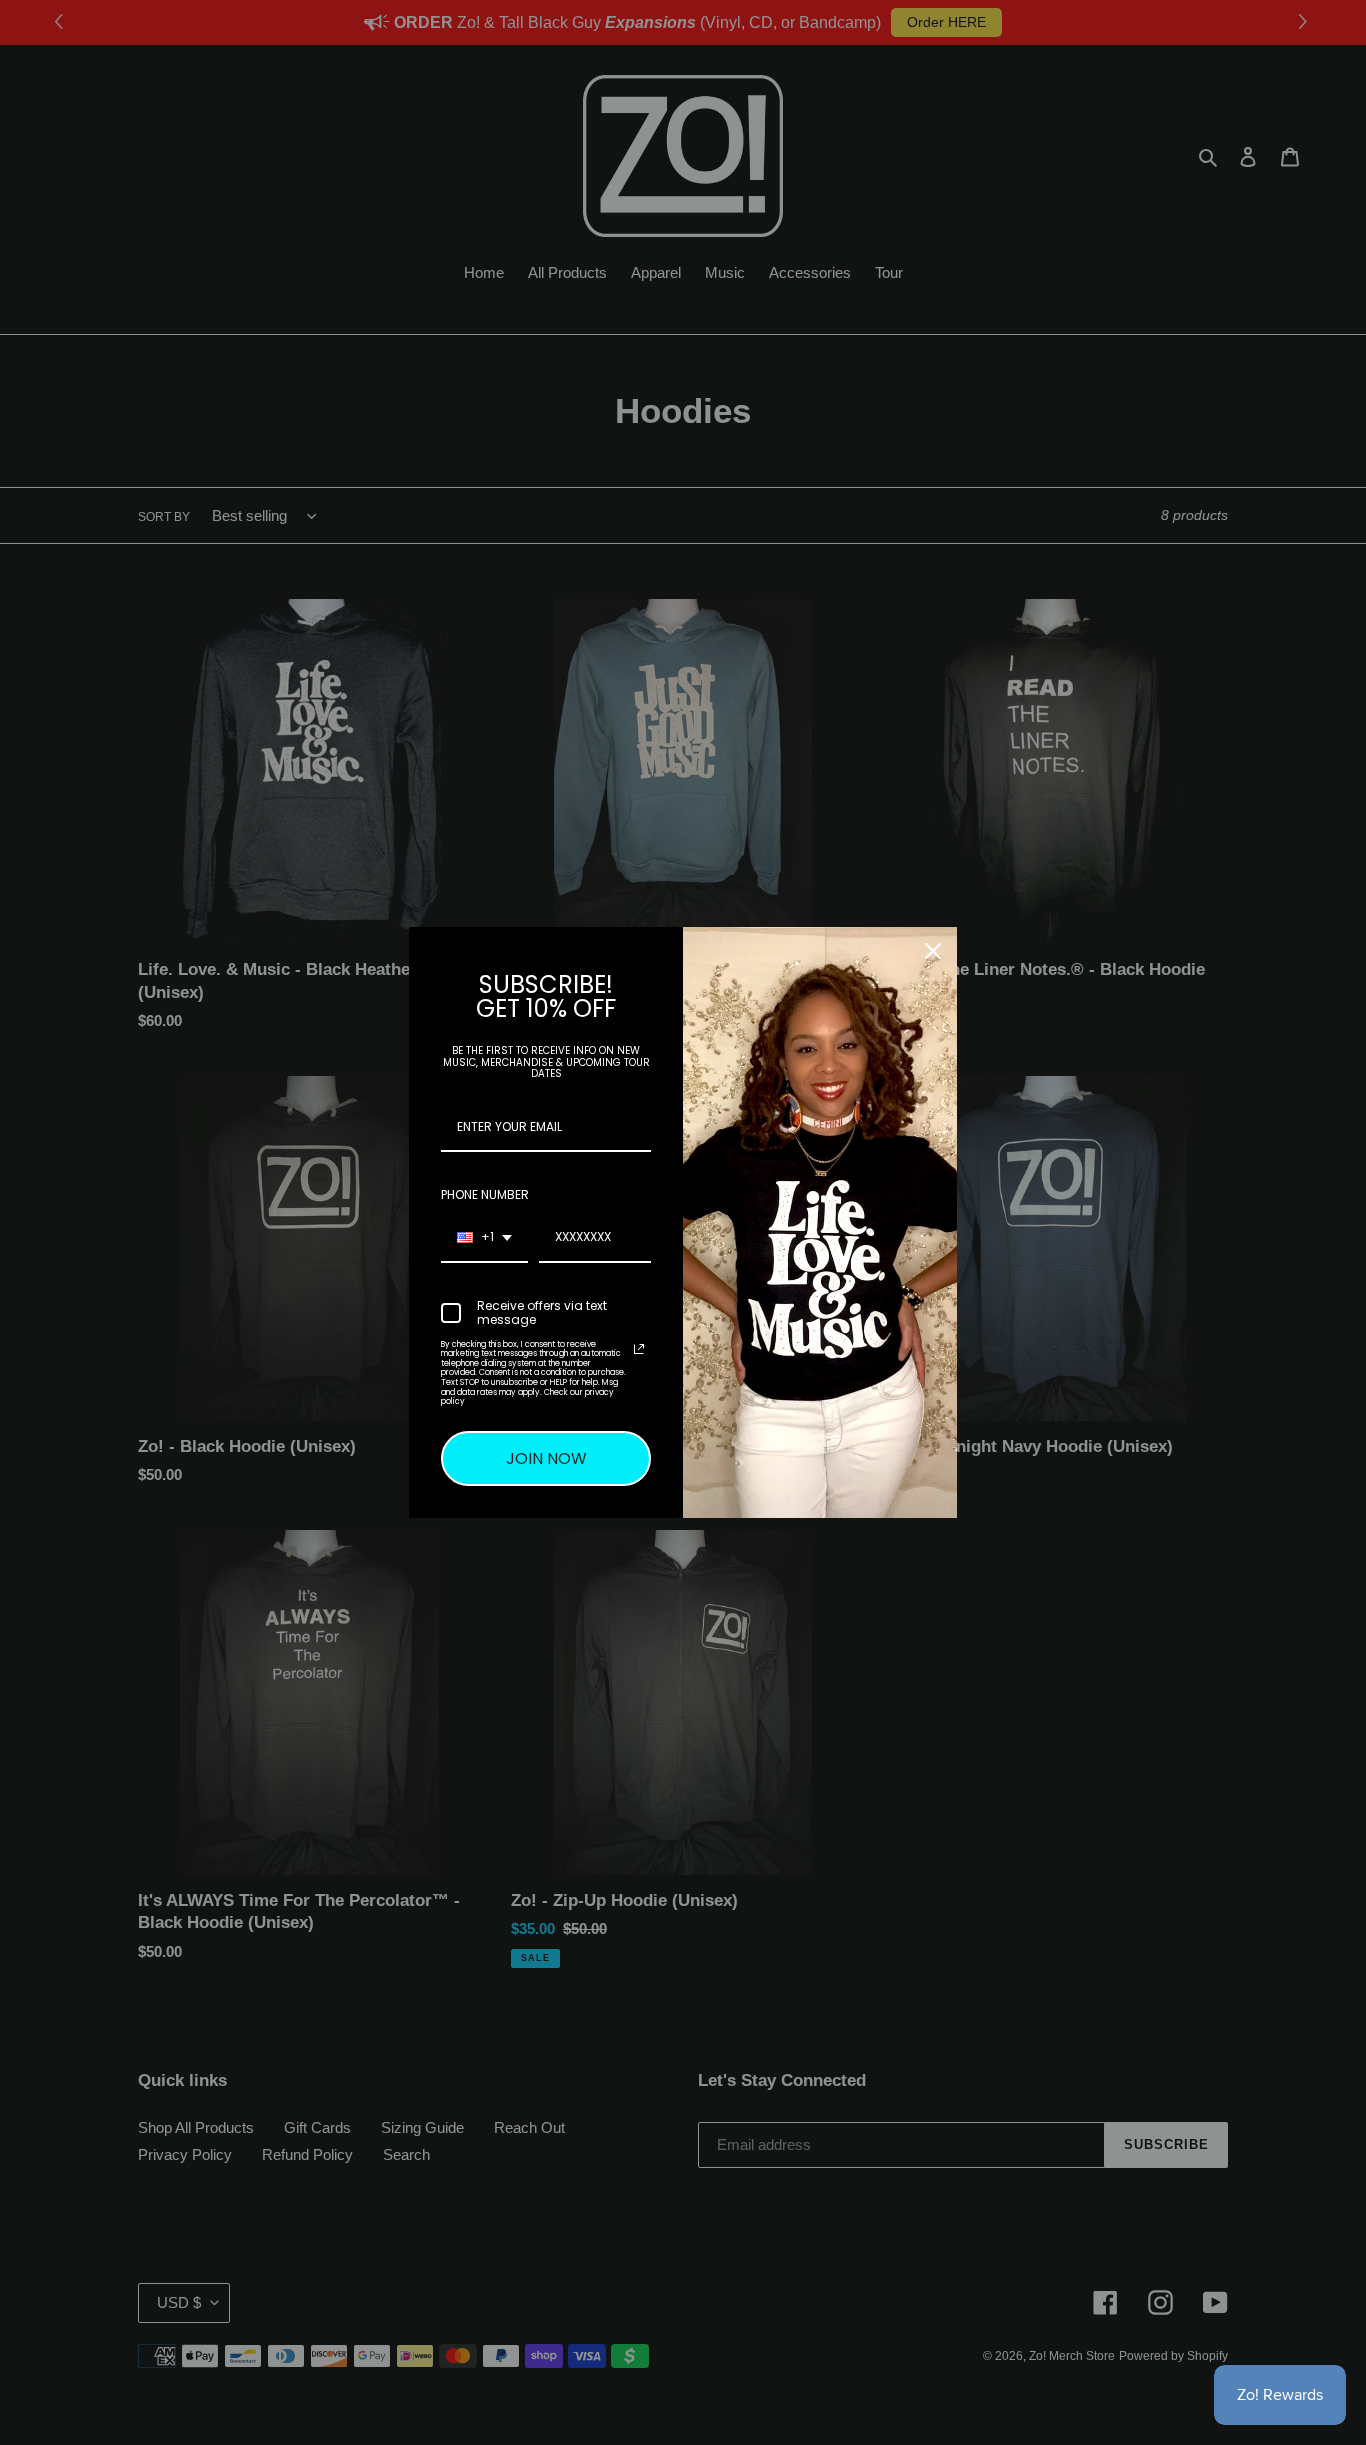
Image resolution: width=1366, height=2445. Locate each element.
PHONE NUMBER (485, 1194)
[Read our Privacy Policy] (639, 1349)
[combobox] (484, 1238)
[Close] (933, 951)
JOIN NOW (546, 1458)
